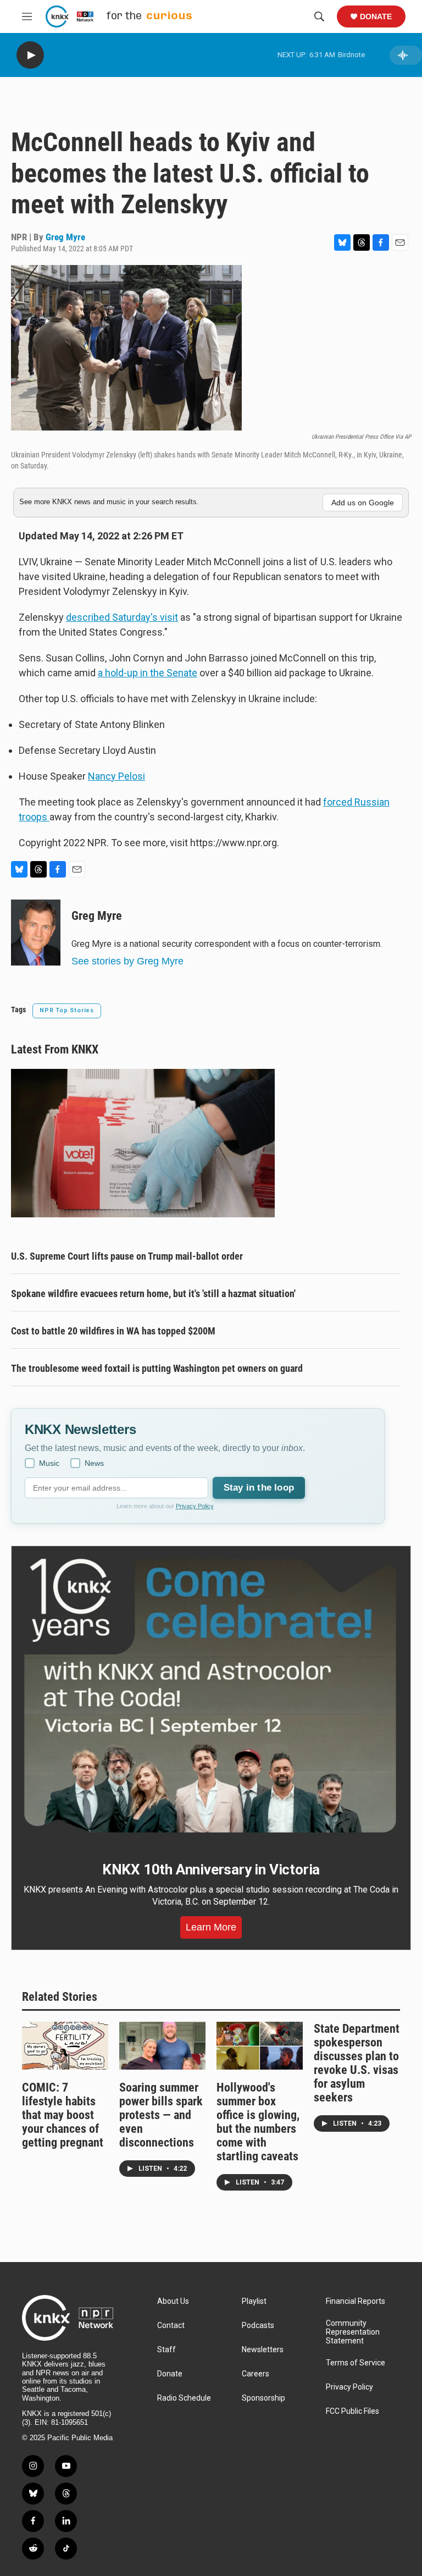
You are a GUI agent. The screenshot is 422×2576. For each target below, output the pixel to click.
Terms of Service (356, 2363)
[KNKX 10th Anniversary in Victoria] (211, 1696)
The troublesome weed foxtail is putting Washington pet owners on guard (157, 1368)
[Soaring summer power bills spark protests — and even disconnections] (162, 2046)
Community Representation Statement (353, 2332)
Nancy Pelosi (116, 776)
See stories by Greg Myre (127, 961)
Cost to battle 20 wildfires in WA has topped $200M (113, 1331)
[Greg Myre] (36, 933)
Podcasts (258, 2326)
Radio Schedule (184, 2398)
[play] (30, 55)
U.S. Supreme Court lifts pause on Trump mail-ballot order (127, 1256)
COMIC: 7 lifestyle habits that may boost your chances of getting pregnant (63, 2115)
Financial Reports (356, 2301)
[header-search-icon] (319, 16)
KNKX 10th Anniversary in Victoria (211, 1869)
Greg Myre (65, 237)
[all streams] (406, 55)
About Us (173, 2301)
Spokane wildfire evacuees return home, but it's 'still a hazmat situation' (153, 1293)
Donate (376, 16)
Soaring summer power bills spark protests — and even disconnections (161, 2115)
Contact (171, 2326)
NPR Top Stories (67, 1010)
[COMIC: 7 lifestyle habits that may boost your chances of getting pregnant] (65, 2046)
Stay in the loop (259, 1488)
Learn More (211, 1927)
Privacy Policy (195, 1506)
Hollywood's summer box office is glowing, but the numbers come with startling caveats (258, 2122)
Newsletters (263, 2350)
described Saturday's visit (122, 617)
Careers (256, 2374)
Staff (166, 2350)
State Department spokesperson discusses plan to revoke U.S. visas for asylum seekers (357, 2063)
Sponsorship (263, 2398)
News (94, 1463)
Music (49, 1463)
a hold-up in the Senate (148, 673)
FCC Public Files (352, 2411)
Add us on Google (363, 503)
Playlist (254, 2301)
